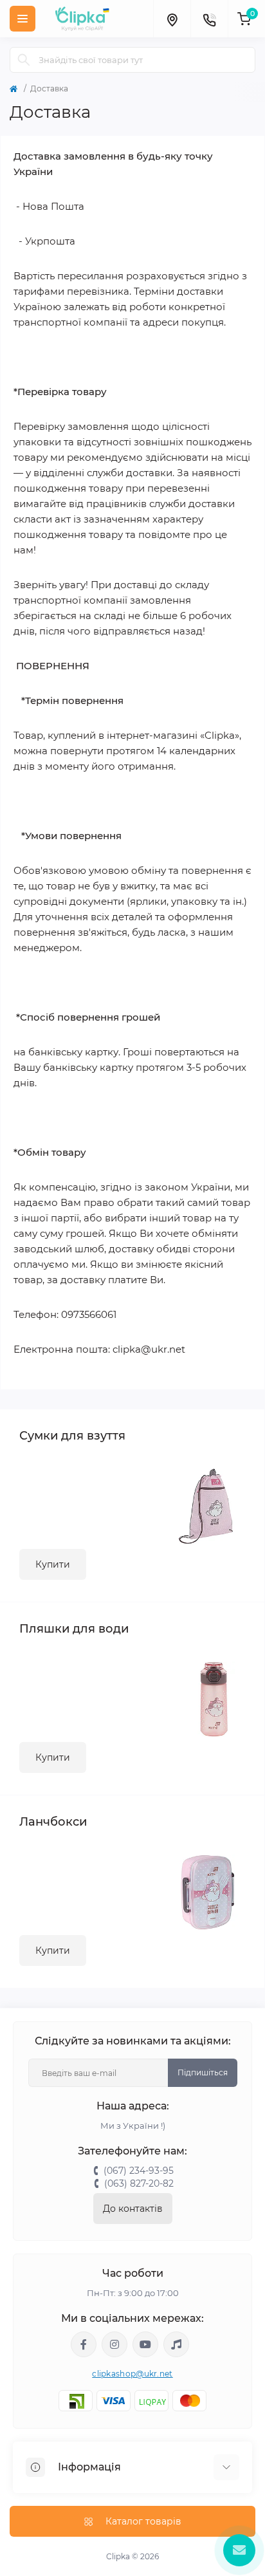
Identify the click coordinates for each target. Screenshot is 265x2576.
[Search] (24, 60)
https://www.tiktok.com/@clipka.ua (176, 2344)
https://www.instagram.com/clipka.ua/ (114, 2344)
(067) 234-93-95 (139, 2171)
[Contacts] (209, 19)
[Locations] (172, 19)
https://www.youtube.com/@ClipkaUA (145, 2344)
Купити (53, 1564)
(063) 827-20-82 (139, 2183)
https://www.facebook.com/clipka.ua (84, 2344)
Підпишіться (203, 2072)
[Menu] (23, 19)
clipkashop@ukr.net (132, 2374)
